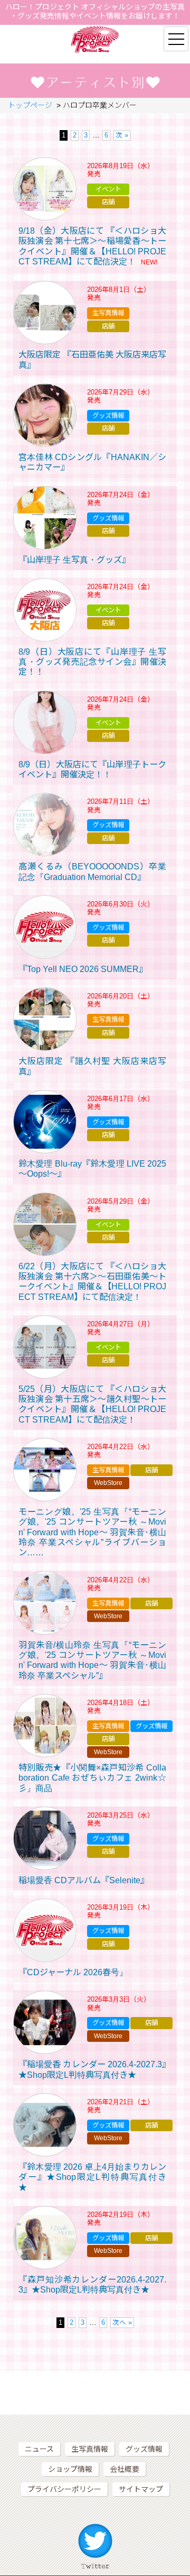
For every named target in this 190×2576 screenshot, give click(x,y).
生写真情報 (108, 313)
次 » (122, 135)
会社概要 (125, 2469)
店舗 (108, 202)
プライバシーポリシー (64, 2489)
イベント (108, 189)
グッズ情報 (108, 416)
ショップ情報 (70, 2469)
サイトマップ (141, 2489)
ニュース (39, 2449)
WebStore (108, 1483)
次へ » (122, 2323)
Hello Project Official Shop (95, 39)
